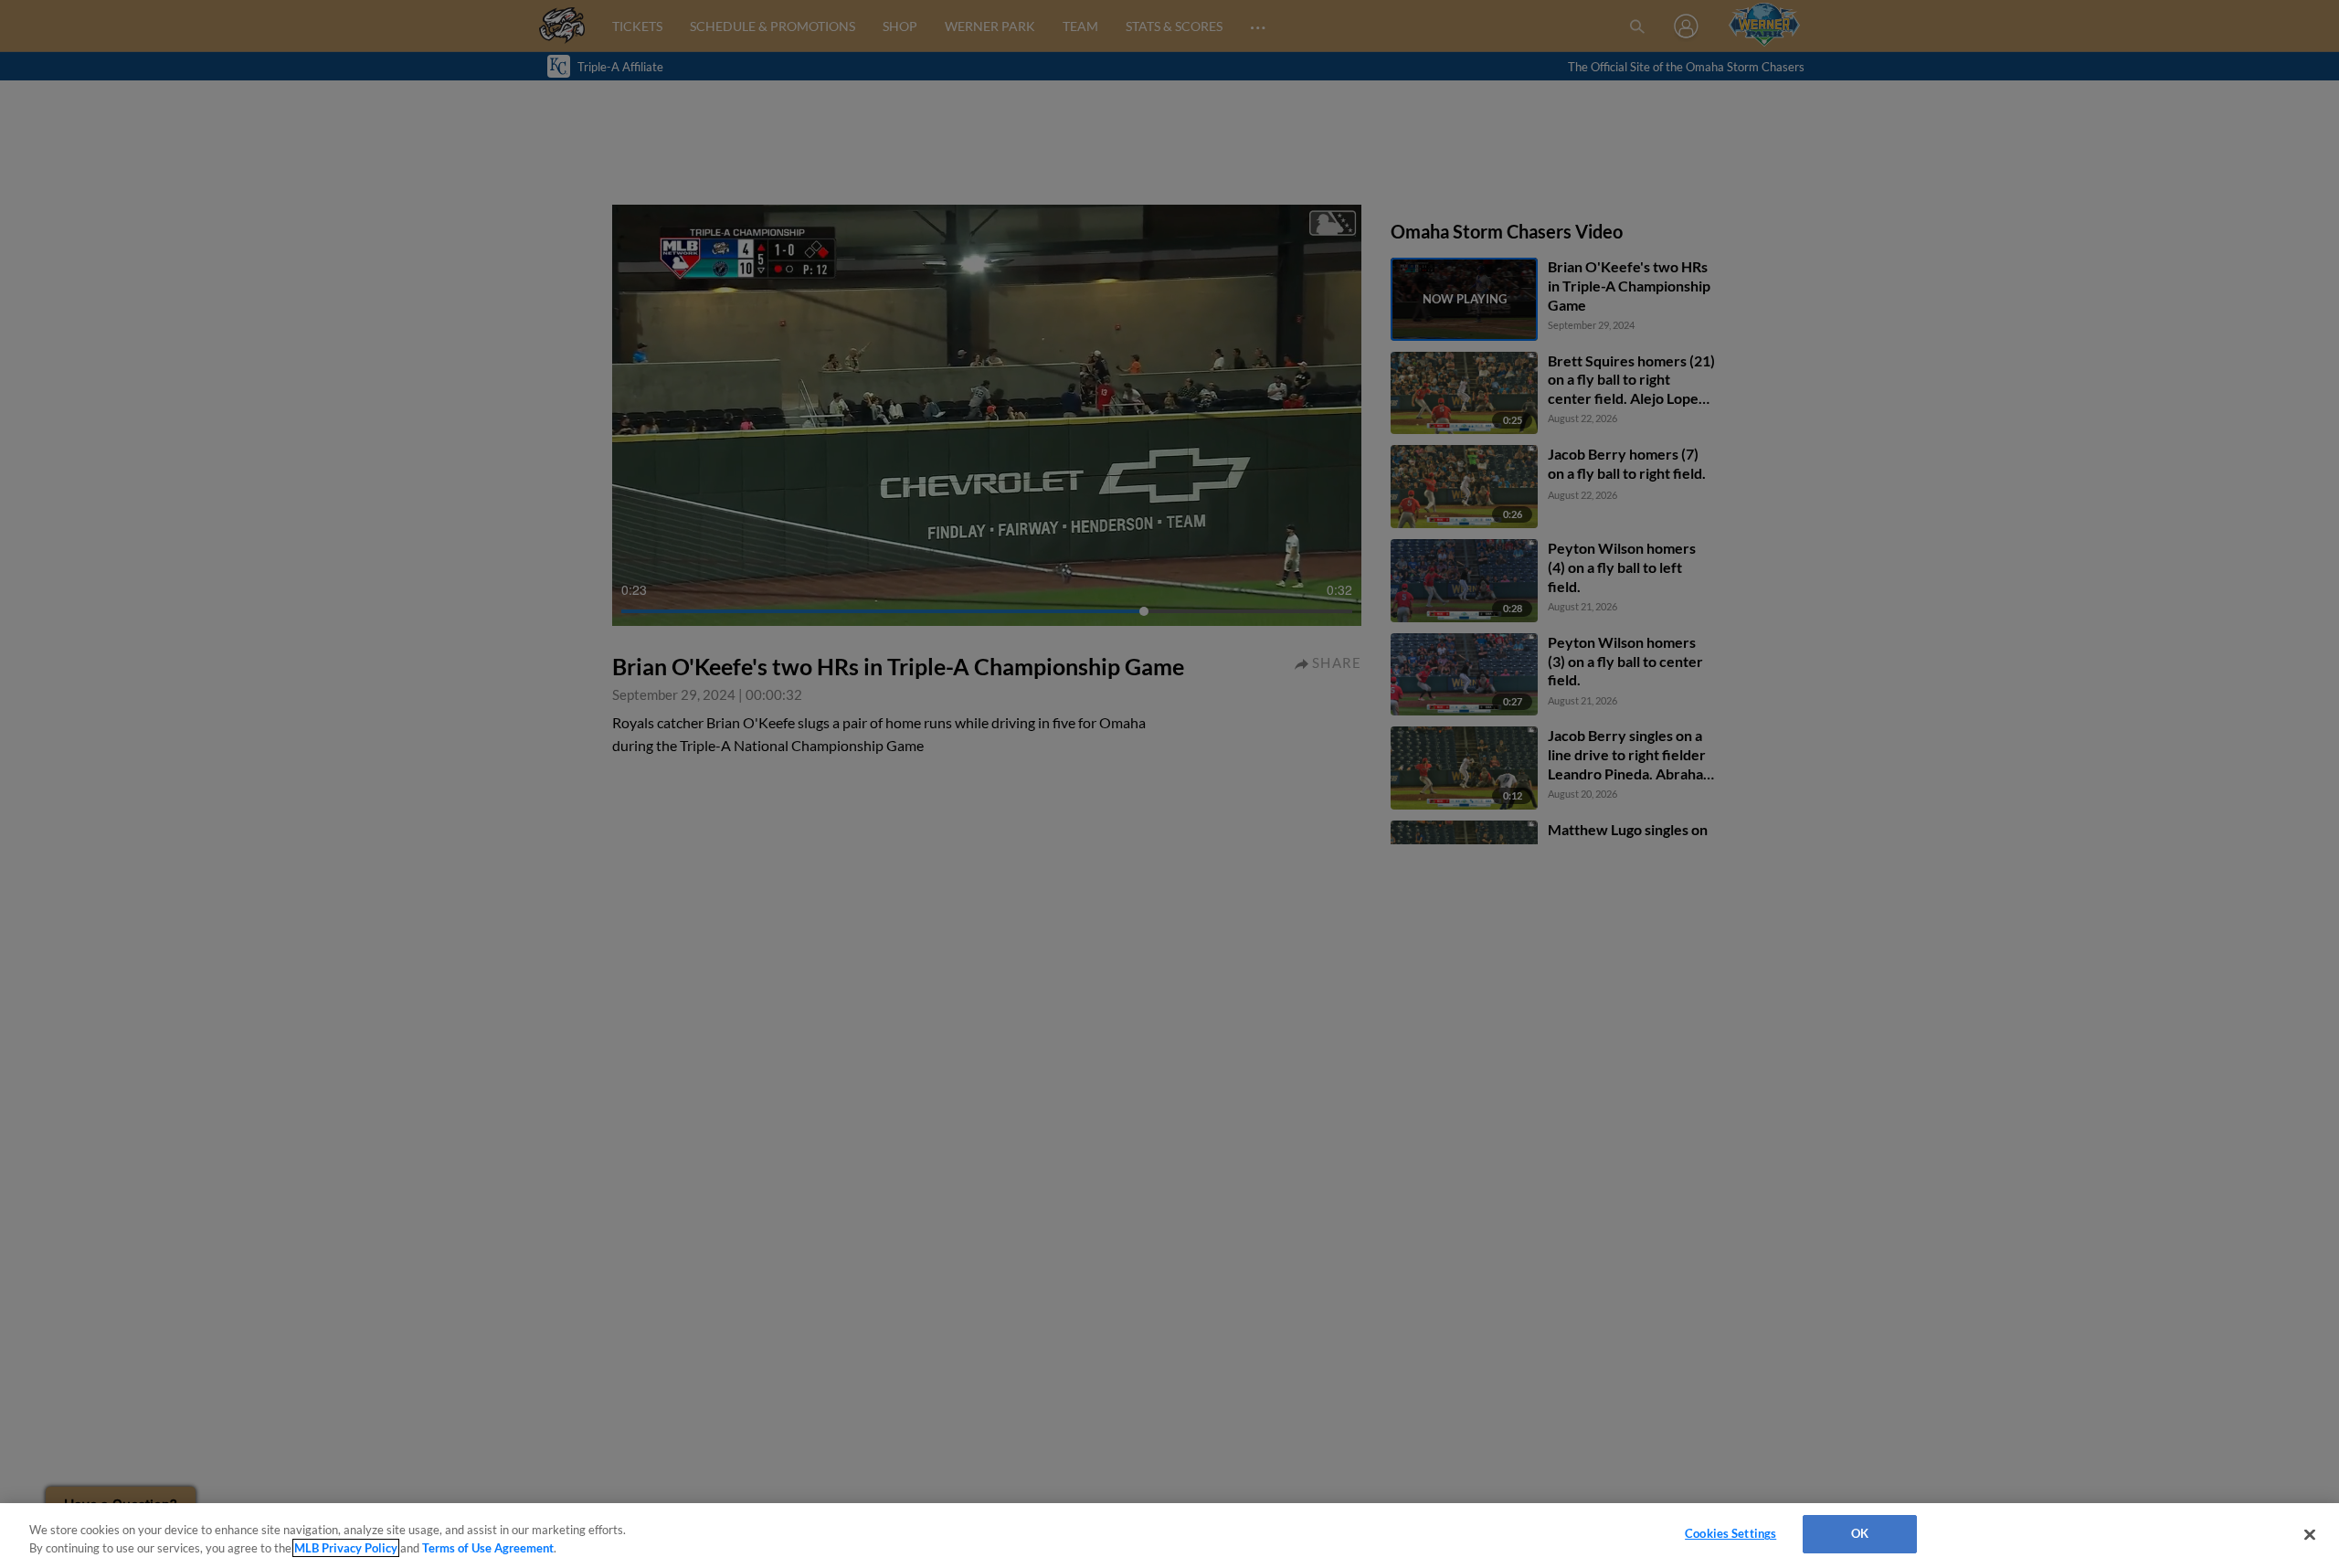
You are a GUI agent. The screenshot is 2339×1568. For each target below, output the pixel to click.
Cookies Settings (1730, 1533)
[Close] (2310, 1534)
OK (1860, 1533)
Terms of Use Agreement (488, 1548)
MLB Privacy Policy (346, 1548)
